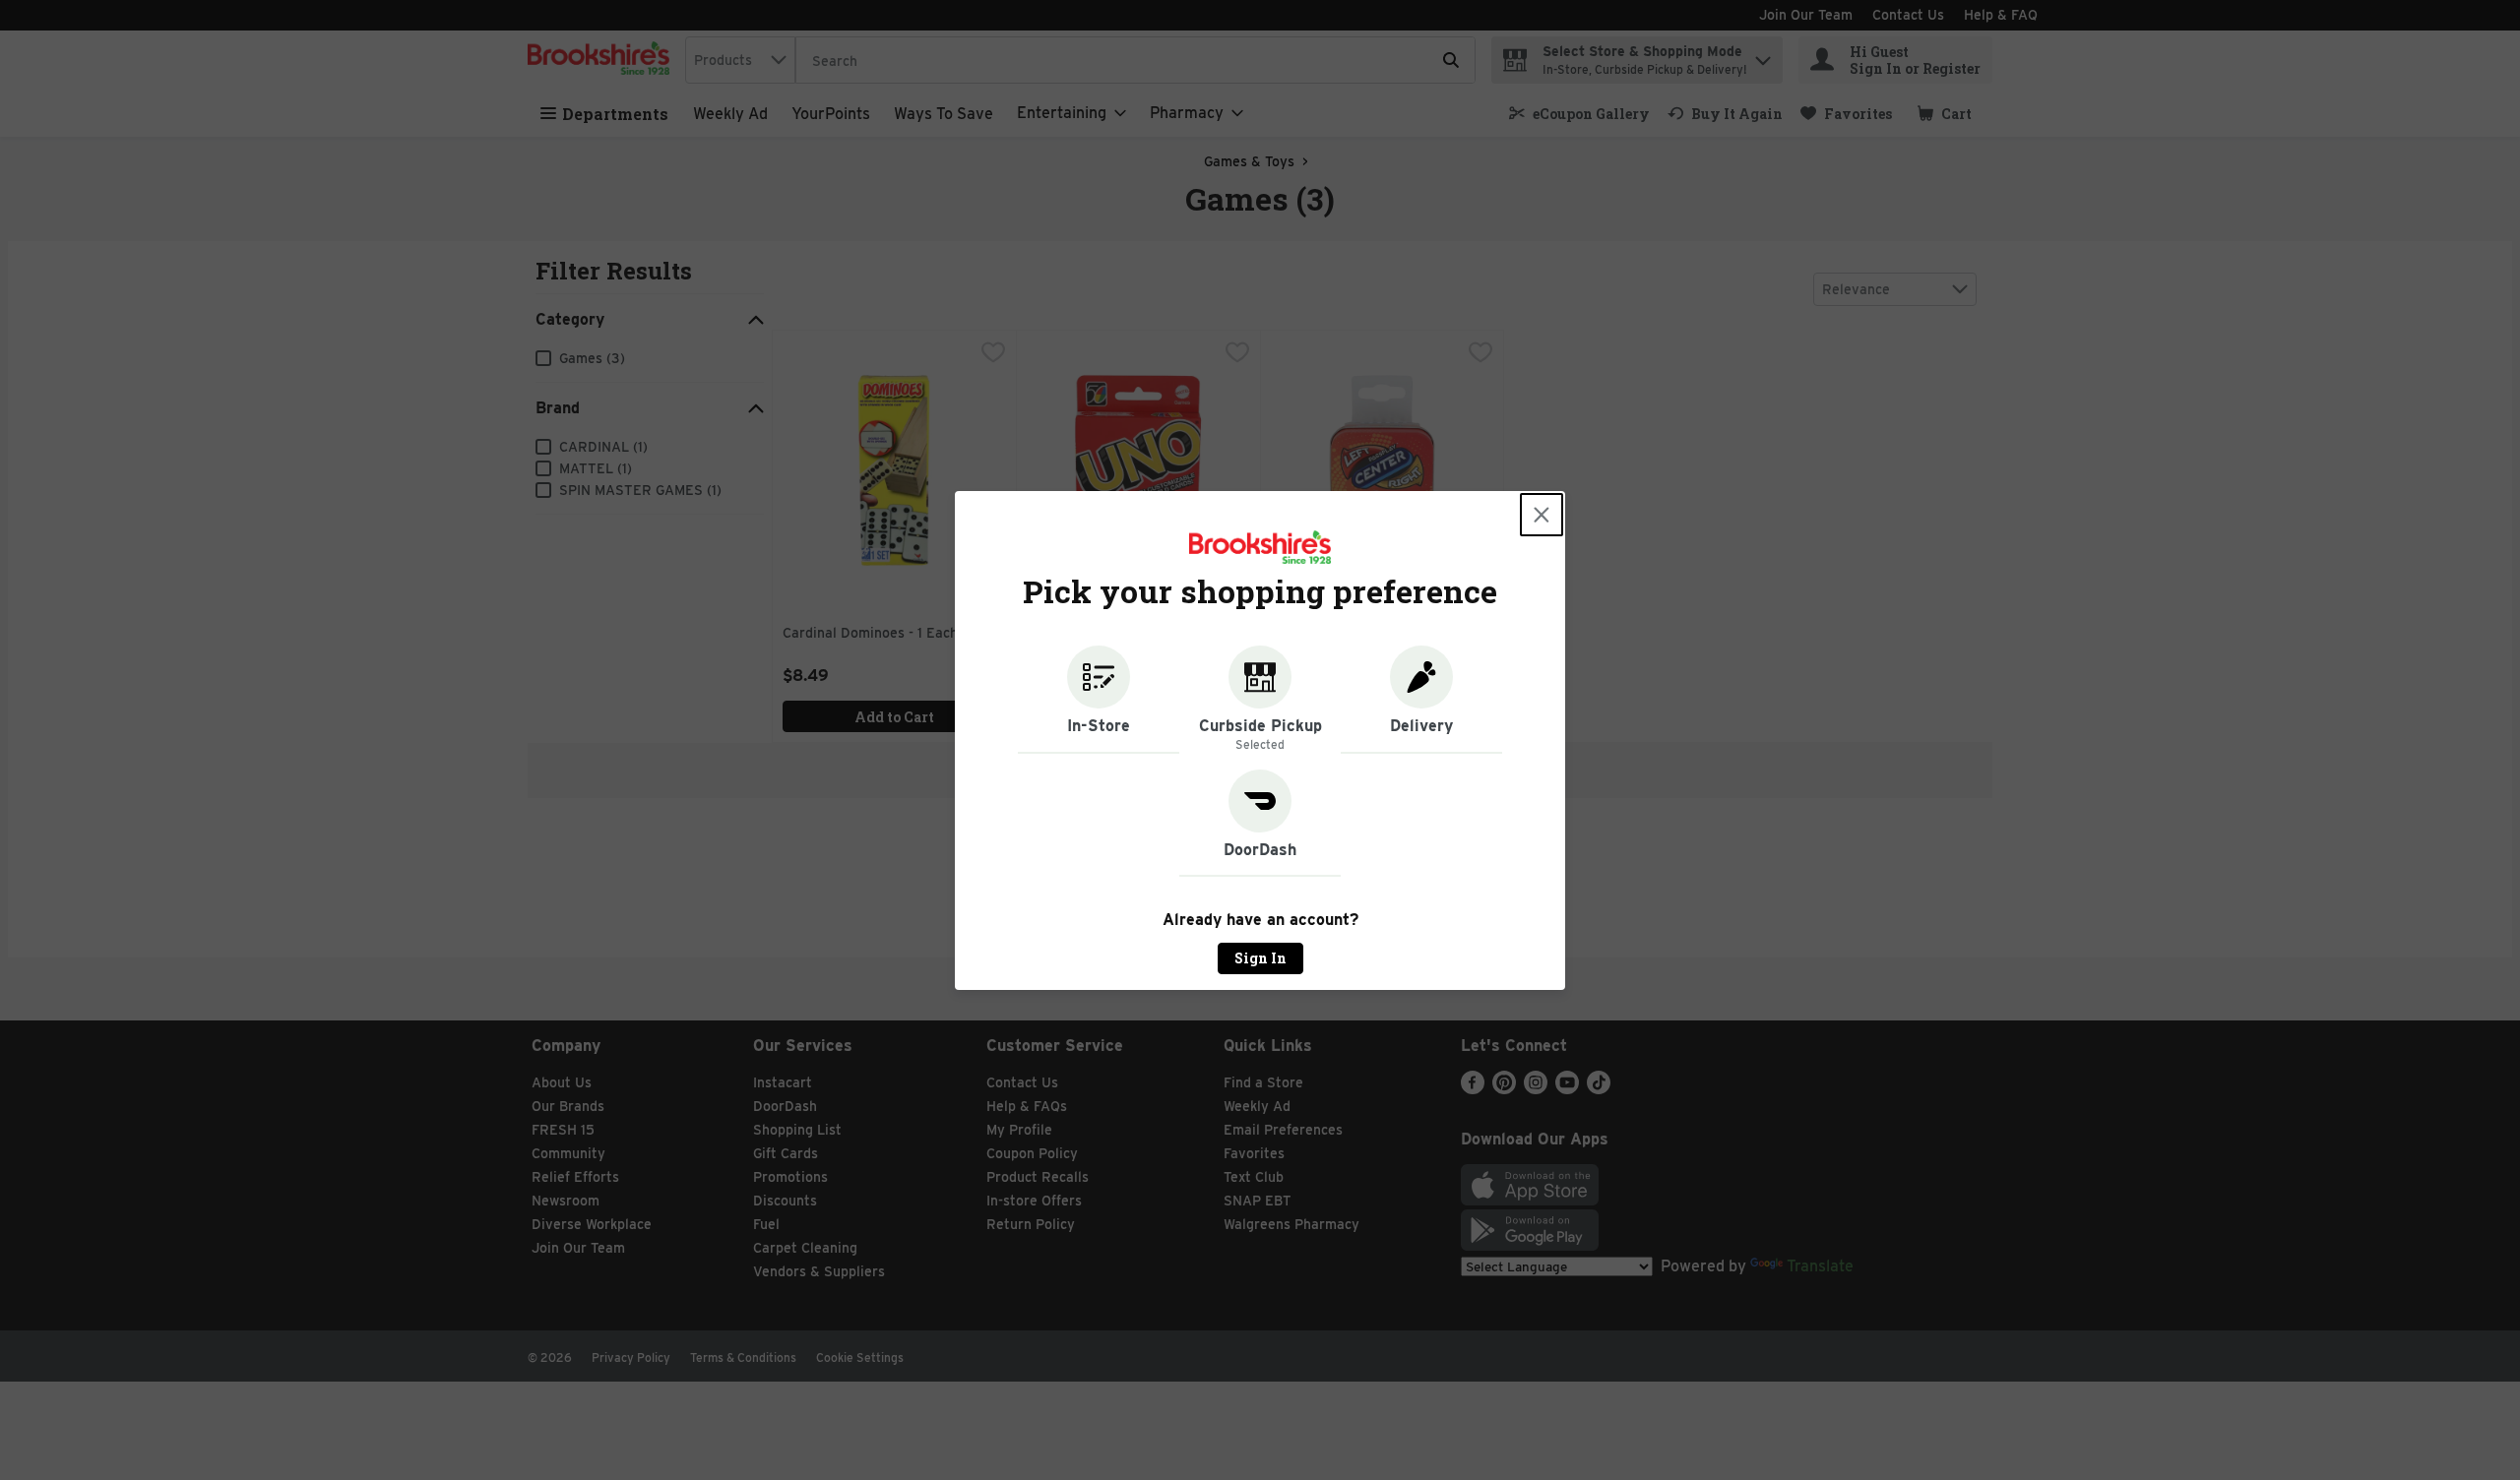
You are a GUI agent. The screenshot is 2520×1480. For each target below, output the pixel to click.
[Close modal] (1542, 515)
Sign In (1260, 958)
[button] (1099, 700)
